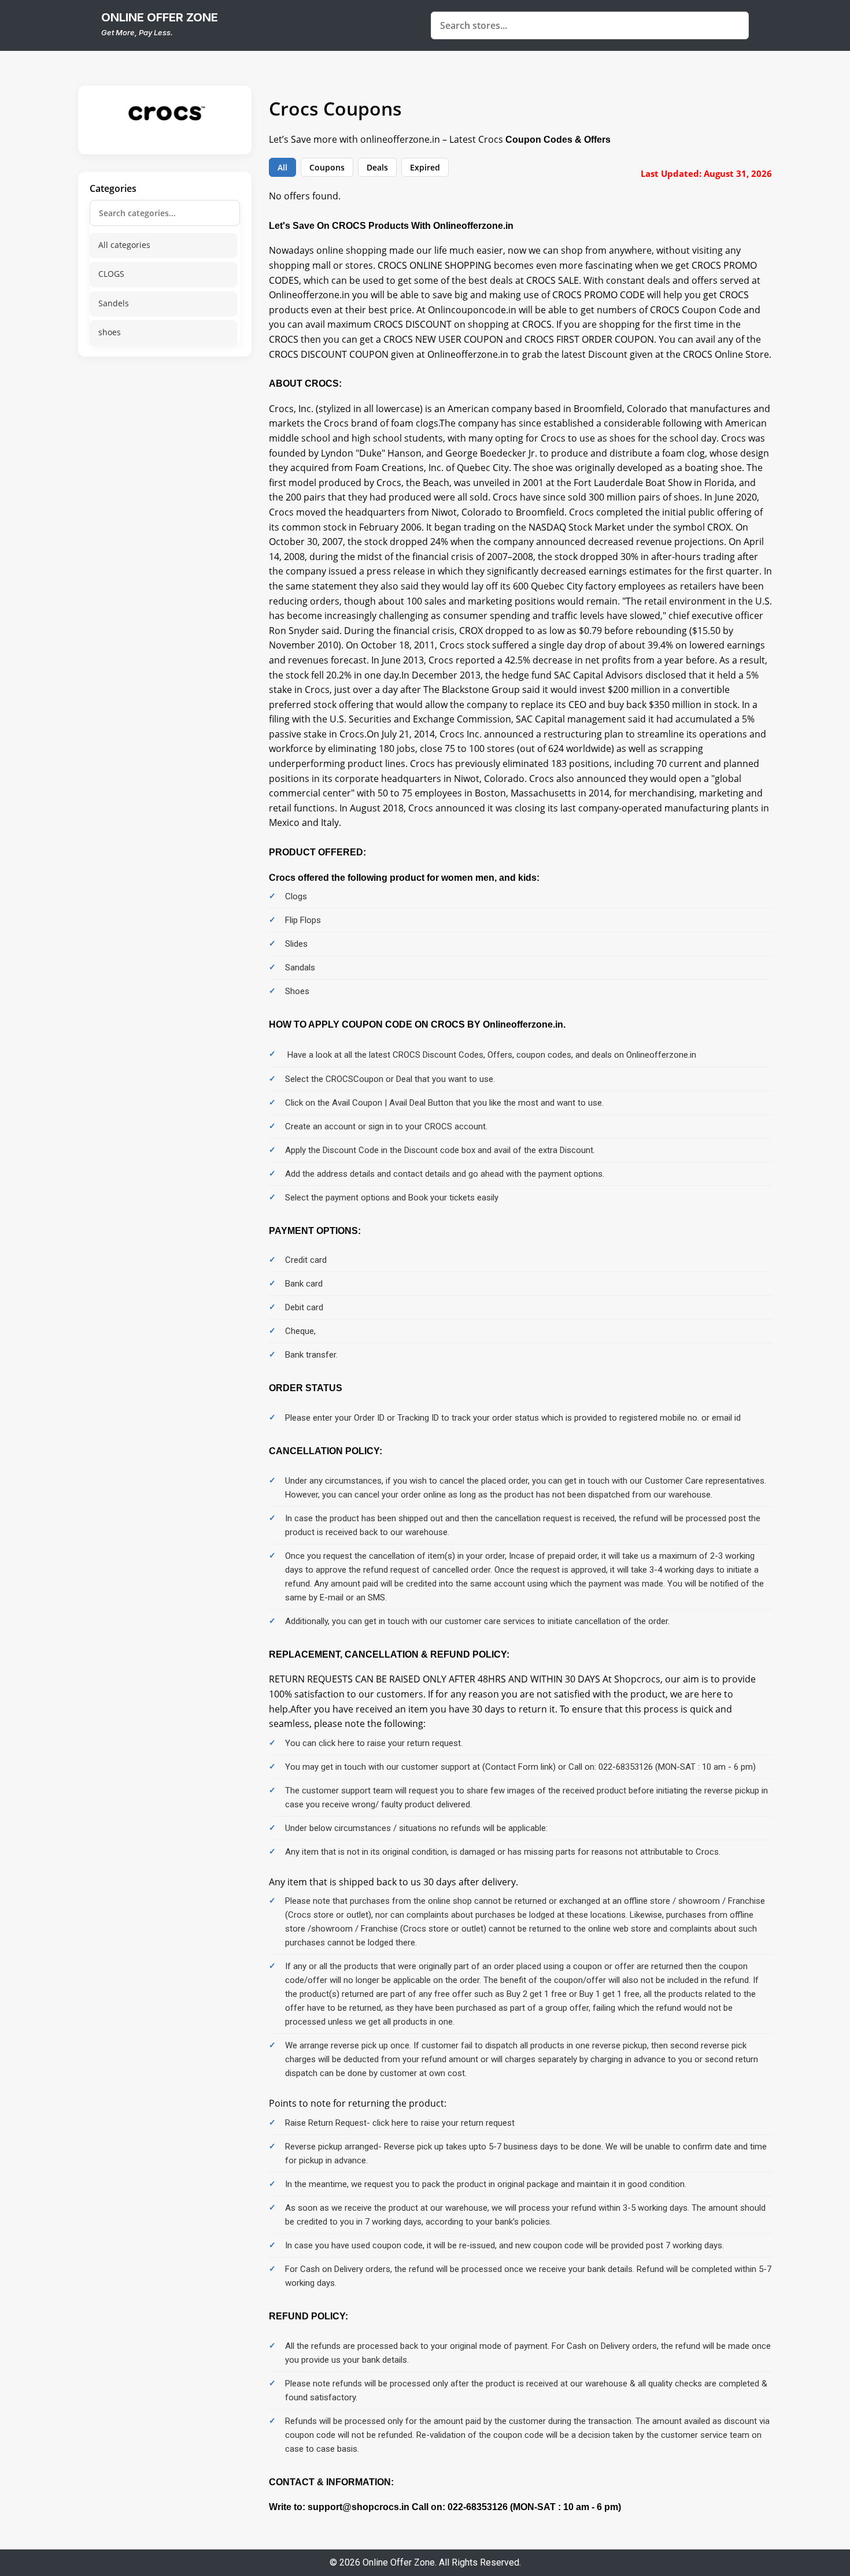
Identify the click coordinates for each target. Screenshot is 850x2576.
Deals (377, 167)
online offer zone (160, 17)
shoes (110, 332)
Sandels (114, 303)
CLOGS (111, 274)
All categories (124, 245)
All (282, 167)
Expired (425, 167)
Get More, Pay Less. (137, 32)
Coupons (327, 167)
